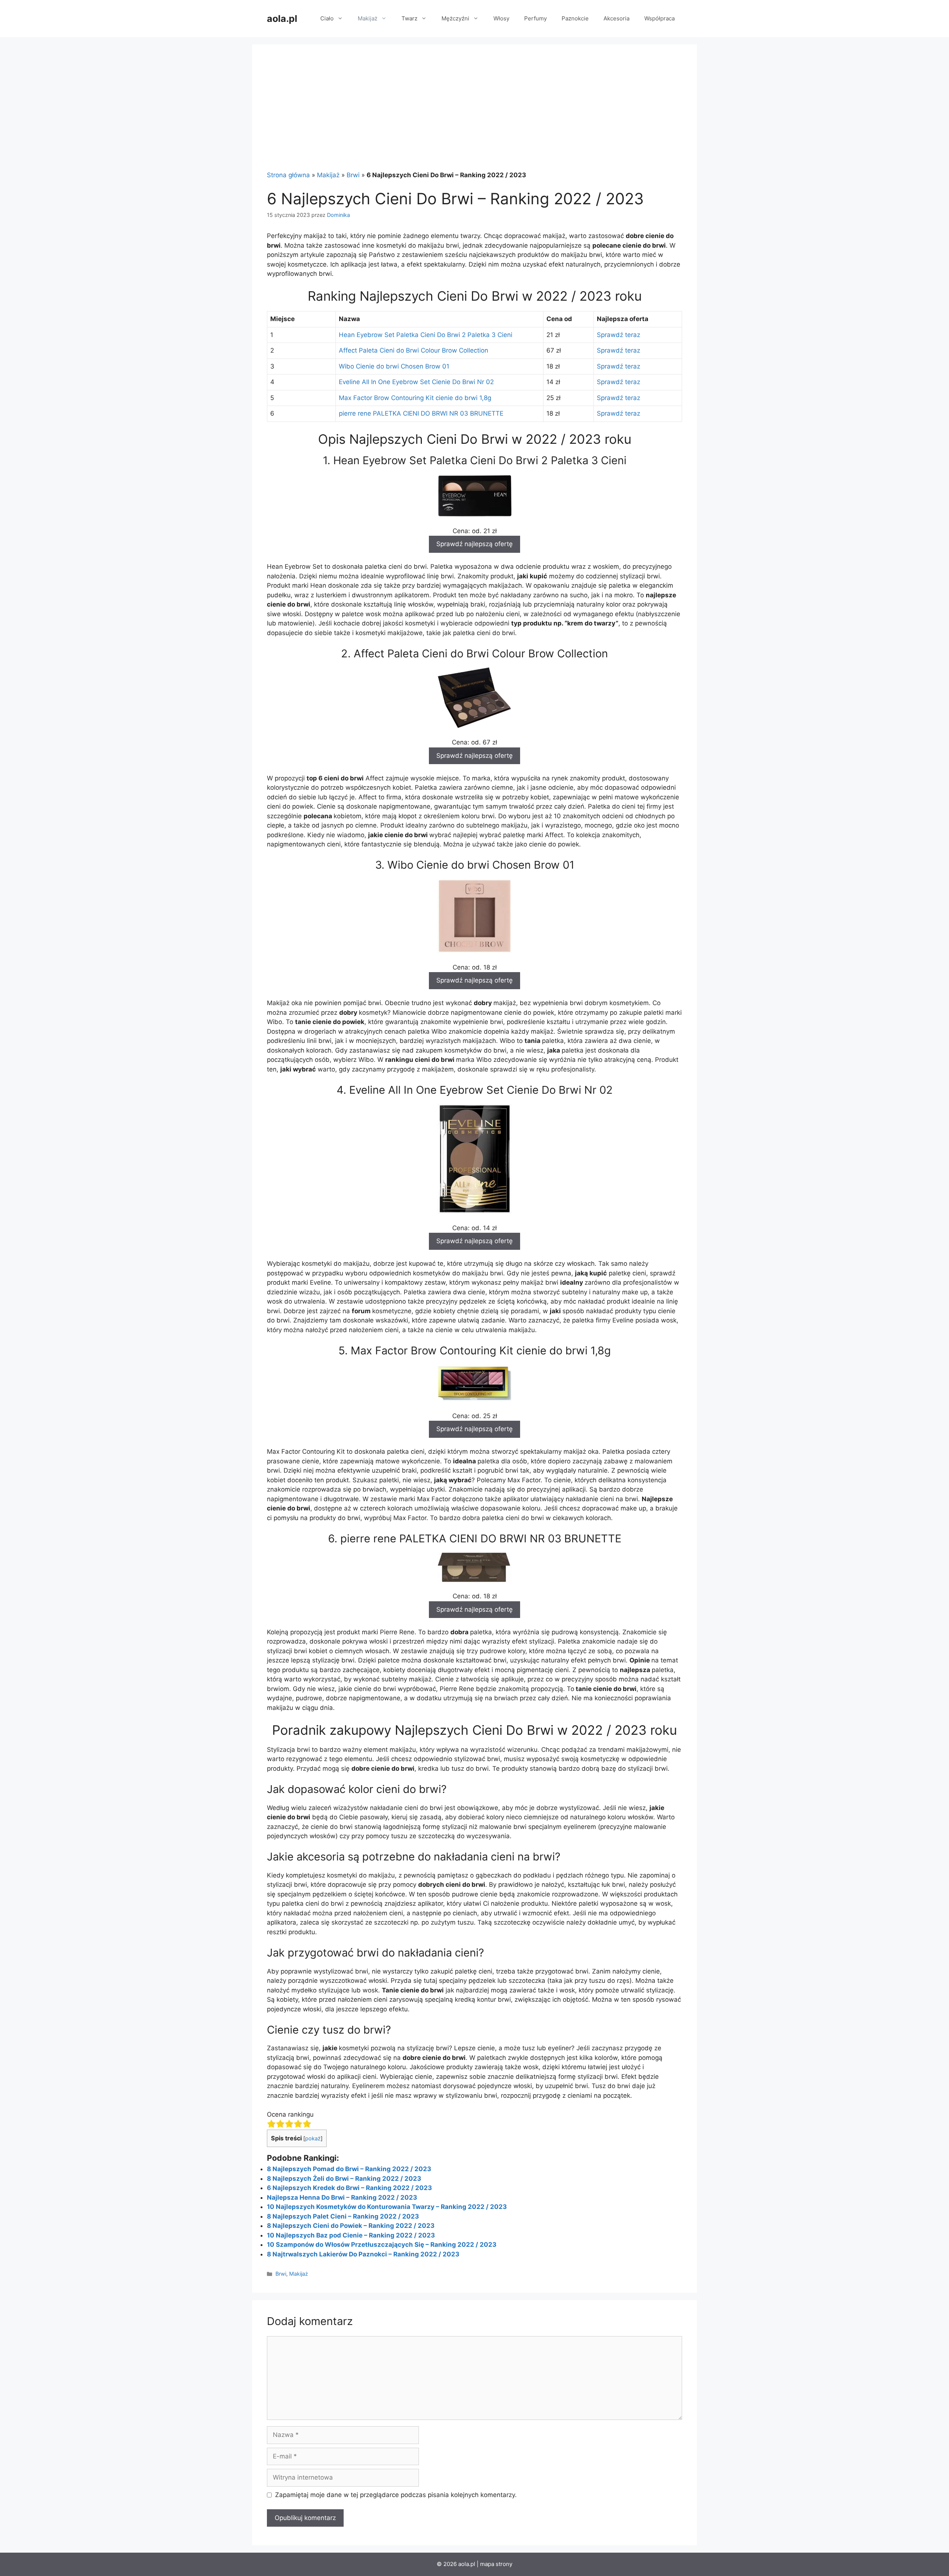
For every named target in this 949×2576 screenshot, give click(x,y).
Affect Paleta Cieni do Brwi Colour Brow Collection (414, 350)
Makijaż (368, 18)
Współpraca (659, 18)
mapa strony (496, 2564)
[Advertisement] (474, 115)
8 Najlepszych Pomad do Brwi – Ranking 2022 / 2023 (349, 2169)
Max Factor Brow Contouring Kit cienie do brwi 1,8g (415, 398)
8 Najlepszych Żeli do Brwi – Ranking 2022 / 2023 (344, 2179)
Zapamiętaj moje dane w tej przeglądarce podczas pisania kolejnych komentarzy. (396, 2495)
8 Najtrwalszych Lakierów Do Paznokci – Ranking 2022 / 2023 (363, 2254)
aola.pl (282, 19)
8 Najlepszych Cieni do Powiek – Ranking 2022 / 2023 (351, 2226)
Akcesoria (616, 18)
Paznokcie (575, 18)
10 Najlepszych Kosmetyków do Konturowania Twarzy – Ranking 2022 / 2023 (387, 2207)
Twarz (409, 18)
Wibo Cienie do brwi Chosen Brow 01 (394, 366)
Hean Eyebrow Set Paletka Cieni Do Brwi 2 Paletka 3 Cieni (426, 335)
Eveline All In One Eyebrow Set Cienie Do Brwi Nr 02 (416, 382)
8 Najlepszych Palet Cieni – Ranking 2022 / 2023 (343, 2216)
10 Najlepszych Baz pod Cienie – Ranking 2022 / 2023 (351, 2235)
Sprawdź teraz (619, 335)
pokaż (313, 2139)
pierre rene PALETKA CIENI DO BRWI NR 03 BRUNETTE (421, 413)
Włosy (501, 18)
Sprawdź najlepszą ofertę (474, 544)
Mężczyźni (455, 18)
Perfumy (535, 18)
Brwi (353, 175)
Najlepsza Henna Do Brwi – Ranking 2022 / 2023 (342, 2197)
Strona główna (288, 175)
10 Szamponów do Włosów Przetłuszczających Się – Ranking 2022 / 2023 (382, 2245)
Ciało (327, 18)
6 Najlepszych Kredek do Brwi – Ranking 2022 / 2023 (349, 2188)
